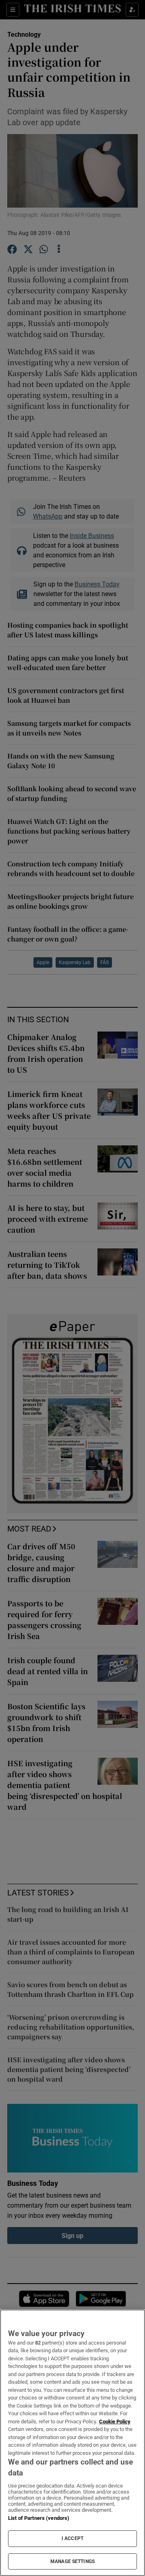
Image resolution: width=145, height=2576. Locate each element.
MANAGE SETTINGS (72, 2561)
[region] (72, 2443)
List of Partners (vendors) (39, 2518)
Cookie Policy (115, 2422)
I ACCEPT (72, 2538)
